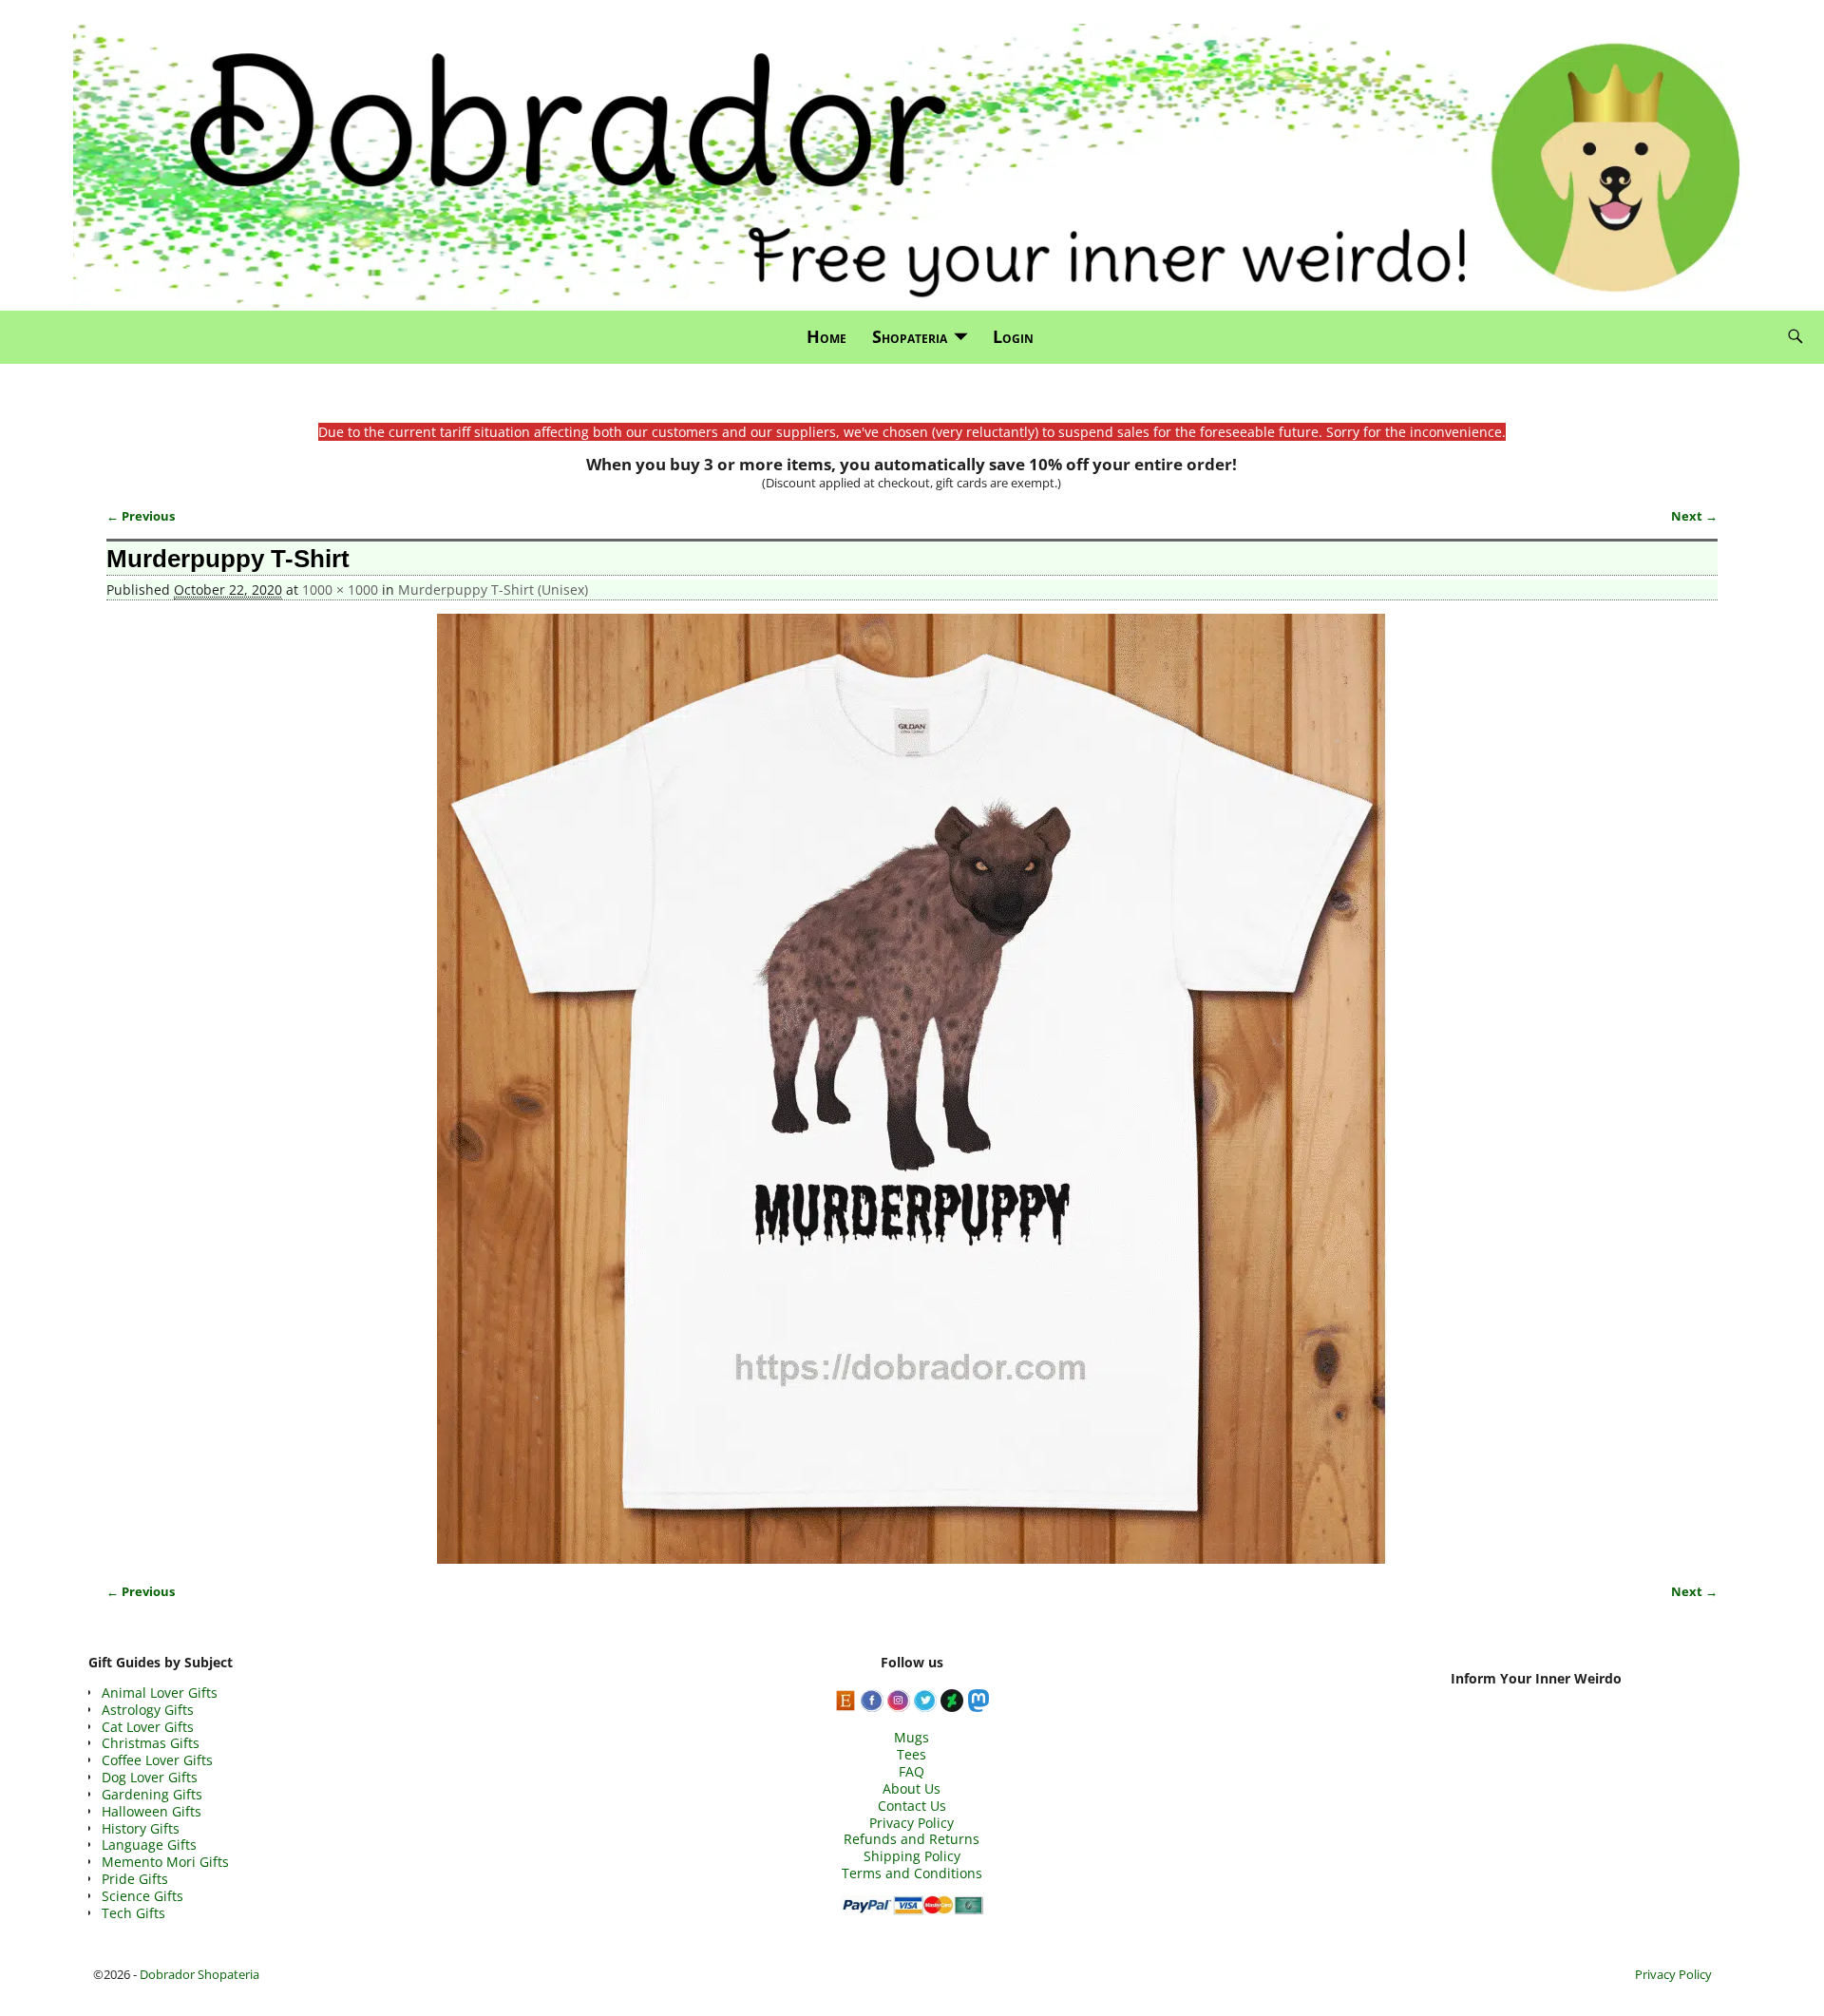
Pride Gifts (135, 1879)
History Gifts (141, 1828)
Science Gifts (142, 1896)
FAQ (912, 1771)
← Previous (141, 516)
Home (826, 336)
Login (1013, 336)
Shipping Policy (912, 1856)
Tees (912, 1754)
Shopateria (910, 336)
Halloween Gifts (152, 1811)
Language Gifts (149, 1845)
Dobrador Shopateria (199, 1974)
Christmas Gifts (151, 1743)
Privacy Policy (912, 1823)
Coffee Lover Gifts (157, 1760)
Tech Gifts (133, 1913)
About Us (912, 1788)
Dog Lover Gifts (150, 1777)
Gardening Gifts (152, 1794)
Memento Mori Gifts (165, 1862)
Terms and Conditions (912, 1873)
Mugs (912, 1737)
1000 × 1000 (340, 590)
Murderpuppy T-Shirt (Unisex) (493, 590)
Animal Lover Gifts (160, 1693)
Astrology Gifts (148, 1710)
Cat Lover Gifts (148, 1727)
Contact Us (912, 1806)
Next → (1694, 516)
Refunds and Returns (912, 1839)
